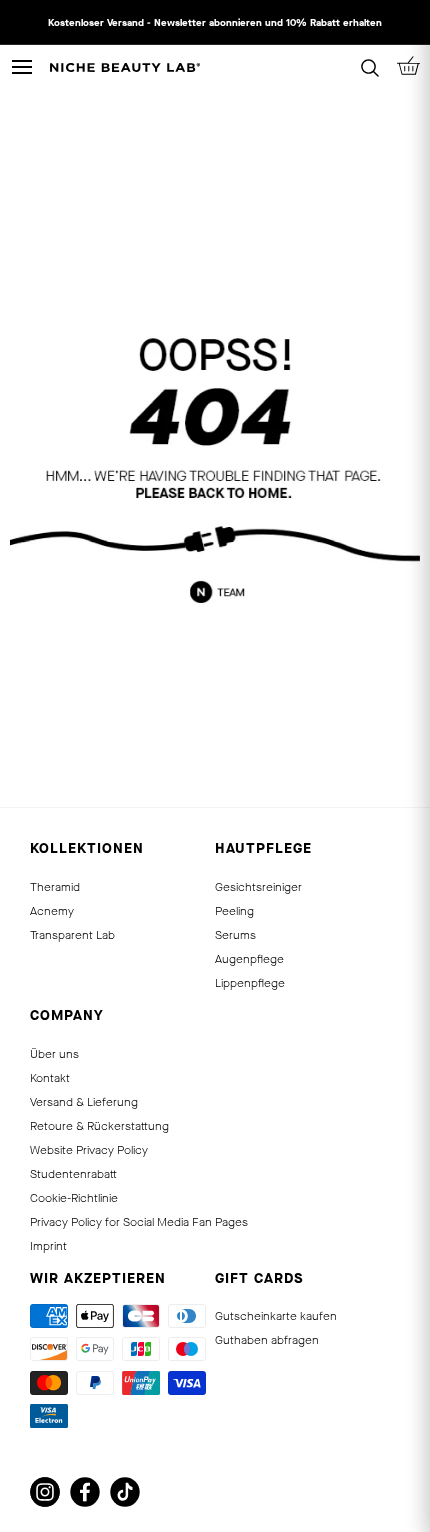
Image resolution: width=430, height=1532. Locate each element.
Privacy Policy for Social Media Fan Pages (139, 1222)
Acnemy (52, 911)
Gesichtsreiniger (258, 887)
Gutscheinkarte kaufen (276, 1316)
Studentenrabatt (73, 1174)
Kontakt (50, 1078)
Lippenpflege (250, 983)
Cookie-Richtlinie (74, 1198)
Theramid (55, 887)
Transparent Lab (72, 935)
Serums (235, 935)
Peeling (234, 911)
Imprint (48, 1246)
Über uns (54, 1054)
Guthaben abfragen (267, 1340)
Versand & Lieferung (84, 1102)
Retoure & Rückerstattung (99, 1126)
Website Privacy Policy (89, 1150)
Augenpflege (249, 959)
